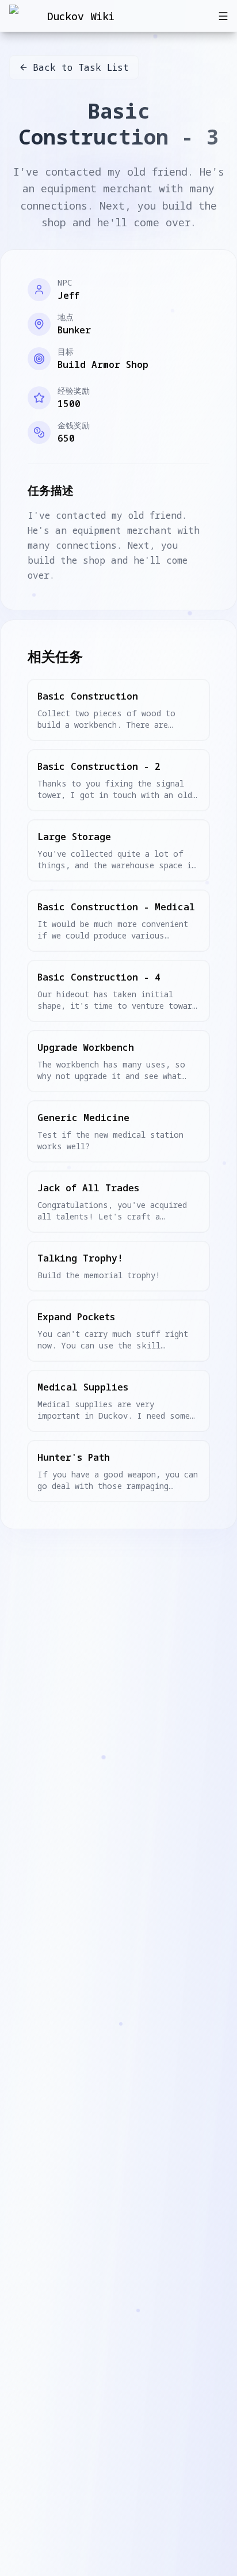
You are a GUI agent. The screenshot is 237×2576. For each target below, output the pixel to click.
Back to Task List (81, 67)
